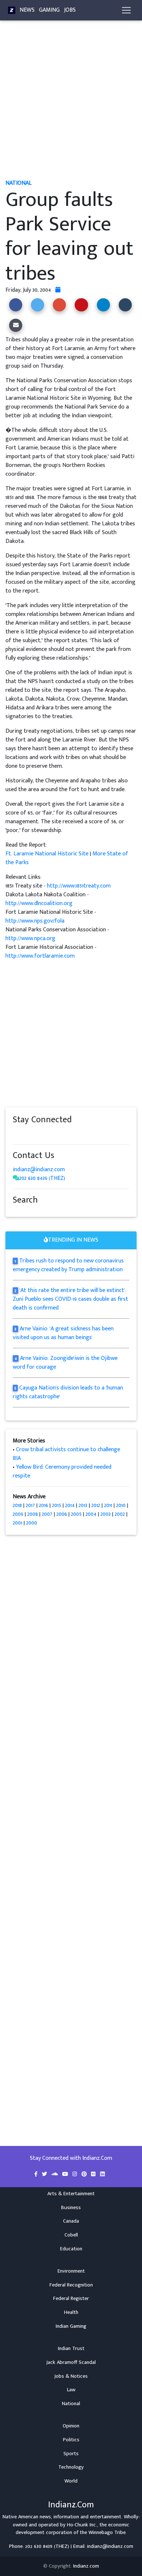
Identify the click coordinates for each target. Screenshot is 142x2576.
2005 (76, 1514)
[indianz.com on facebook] (16, 1134)
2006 (62, 1514)
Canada (71, 2221)
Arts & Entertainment (71, 2194)
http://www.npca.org (30, 938)
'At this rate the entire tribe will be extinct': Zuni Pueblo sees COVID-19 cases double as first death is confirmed (70, 1299)
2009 (18, 1514)
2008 (33, 1514)
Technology (71, 2467)
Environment (71, 2271)
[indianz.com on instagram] (67, 1134)
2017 (30, 1505)
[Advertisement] (71, 103)
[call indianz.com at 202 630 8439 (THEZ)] (16, 1178)
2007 (47, 1514)
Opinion (71, 2426)
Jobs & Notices (71, 2376)
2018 (17, 1505)
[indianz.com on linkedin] (75, 1134)
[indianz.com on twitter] (24, 1134)
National (71, 2404)
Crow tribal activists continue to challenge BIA (66, 1454)
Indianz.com (86, 2566)
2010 (121, 1505)
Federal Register (71, 2299)
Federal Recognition (71, 2285)
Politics (71, 2440)
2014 (70, 1505)
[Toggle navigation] (126, 10)
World (71, 2481)
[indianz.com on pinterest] (53, 1134)
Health (71, 2312)
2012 (96, 1505)
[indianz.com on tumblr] (46, 1134)
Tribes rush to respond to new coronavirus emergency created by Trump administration (68, 1265)
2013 (83, 1505)
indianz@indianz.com (39, 1170)
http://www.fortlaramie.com (40, 956)
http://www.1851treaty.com (79, 886)
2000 (32, 1523)
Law (71, 2390)
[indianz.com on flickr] (60, 1134)
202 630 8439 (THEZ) (42, 1178)
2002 (120, 1514)
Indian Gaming (71, 2326)
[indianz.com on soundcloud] (31, 1134)
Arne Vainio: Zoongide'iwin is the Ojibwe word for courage (65, 1363)
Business (71, 2208)
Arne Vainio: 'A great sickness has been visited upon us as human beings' (63, 1333)
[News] (12, 10)
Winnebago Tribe (107, 2533)
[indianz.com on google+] (38, 1134)
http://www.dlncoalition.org (39, 903)
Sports (71, 2454)
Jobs (70, 10)
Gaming (49, 10)
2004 (91, 1514)
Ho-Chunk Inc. (82, 2525)
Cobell (71, 2235)
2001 (17, 1523)
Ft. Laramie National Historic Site (47, 854)
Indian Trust (71, 2349)
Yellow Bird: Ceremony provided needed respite (62, 1471)
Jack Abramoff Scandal (71, 2362)
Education (71, 2249)
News (27, 10)
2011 (108, 1505)
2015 (57, 1505)
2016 (44, 1505)
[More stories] (58, 290)
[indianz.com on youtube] (81, 1134)
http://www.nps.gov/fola (35, 921)
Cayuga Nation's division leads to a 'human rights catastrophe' (68, 1392)
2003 (106, 1514)
